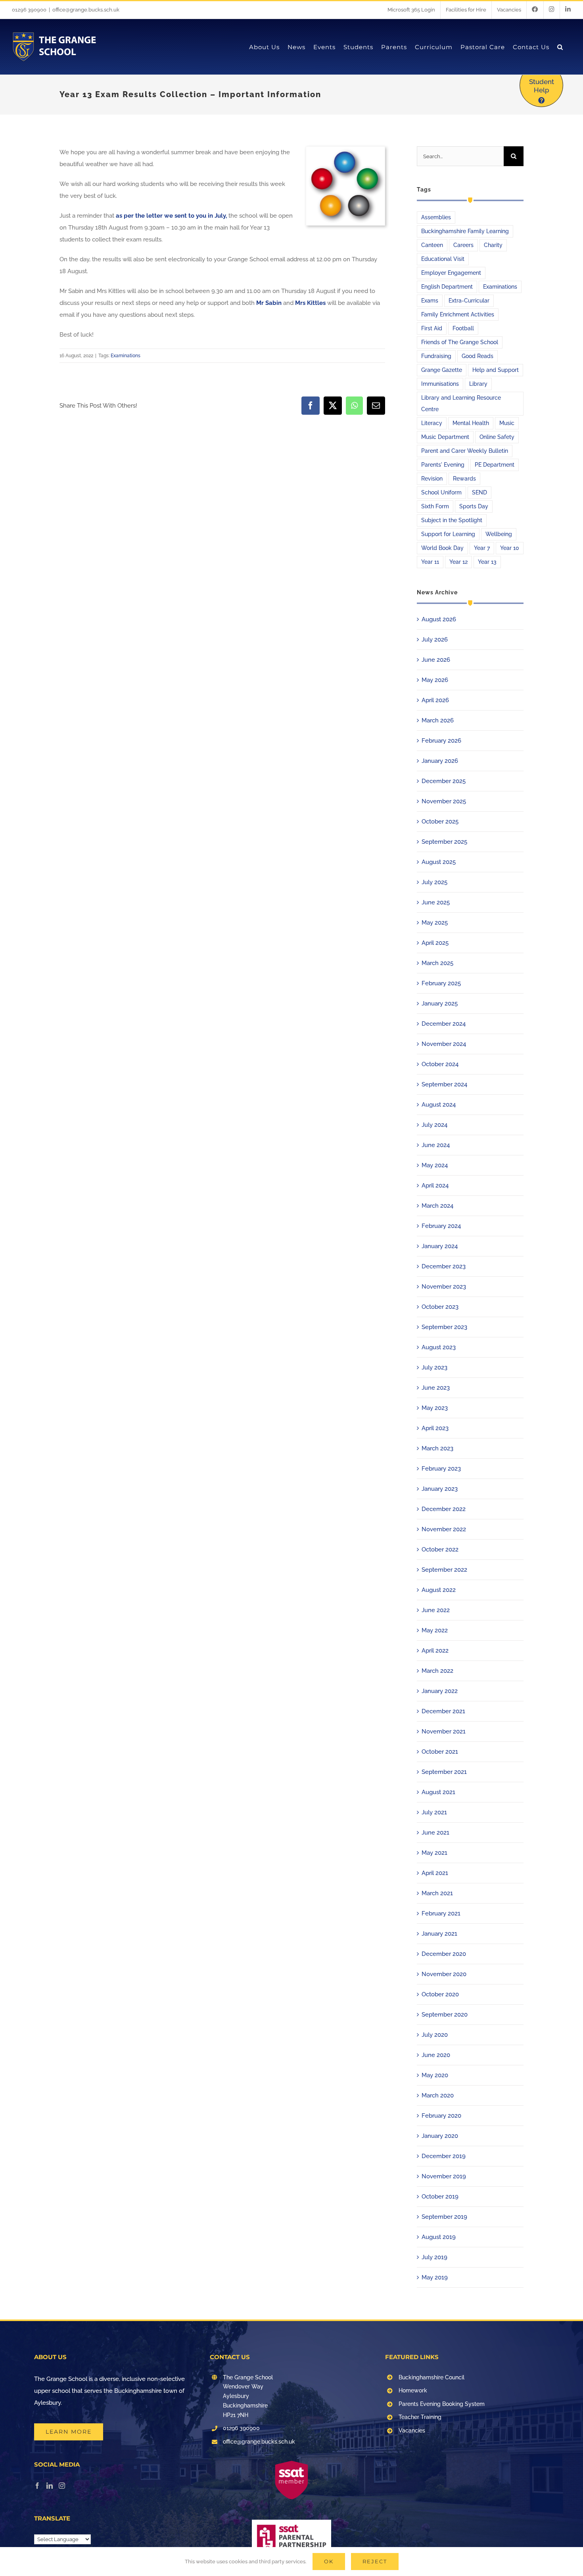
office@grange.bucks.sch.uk (86, 10)
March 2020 (438, 2095)
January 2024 (440, 1246)
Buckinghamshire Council (431, 2377)
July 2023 (434, 1367)
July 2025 (434, 882)
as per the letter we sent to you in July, (171, 216)
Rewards (464, 479)
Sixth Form (435, 506)
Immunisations (440, 384)
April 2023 (435, 1428)
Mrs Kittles (310, 303)
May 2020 (435, 2075)
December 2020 (444, 1954)
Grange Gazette (442, 370)
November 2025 (444, 801)
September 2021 (444, 1772)
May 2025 (435, 923)
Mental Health (471, 423)
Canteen (432, 245)
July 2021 (434, 1812)
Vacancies (412, 2430)
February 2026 (441, 741)
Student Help (542, 86)
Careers (463, 245)
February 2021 (441, 1913)
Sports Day (474, 506)
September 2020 (445, 2015)
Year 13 (487, 562)
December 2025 (444, 781)
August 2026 (439, 619)
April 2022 (435, 1651)
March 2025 (437, 963)
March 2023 (437, 1448)
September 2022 (444, 1570)
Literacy (432, 423)
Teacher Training (420, 2417)
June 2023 (436, 1388)
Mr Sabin (269, 303)
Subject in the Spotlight (452, 520)
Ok (329, 2561)
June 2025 (436, 902)
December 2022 (444, 1509)
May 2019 (435, 2277)
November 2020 (444, 1974)
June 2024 (436, 1145)
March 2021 (437, 1893)
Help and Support (496, 370)
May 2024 (435, 1165)
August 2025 (439, 862)
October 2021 (440, 1752)
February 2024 (441, 1226)
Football (463, 328)
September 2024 (444, 1084)
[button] (560, 47)
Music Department (445, 437)
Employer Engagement (451, 273)
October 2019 (440, 2197)
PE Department (495, 465)
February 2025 (441, 983)
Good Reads (478, 356)
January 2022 (440, 1691)
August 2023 (439, 1347)
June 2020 (436, 2055)
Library (478, 384)
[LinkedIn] (50, 2486)
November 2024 (444, 1044)
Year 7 (482, 548)
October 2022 (440, 1549)
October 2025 (440, 822)
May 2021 (434, 1853)
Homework (413, 2390)
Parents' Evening (443, 465)
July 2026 (435, 640)
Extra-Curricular (469, 301)
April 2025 (435, 943)
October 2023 (440, 1307)
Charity (493, 245)
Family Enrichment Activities (458, 314)
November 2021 (444, 1731)
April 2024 (435, 1186)
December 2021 (443, 1711)
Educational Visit (443, 259)
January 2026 (440, 761)
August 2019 (439, 2237)
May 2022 (435, 1630)
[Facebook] (37, 2486)
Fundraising (436, 356)
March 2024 (437, 1206)
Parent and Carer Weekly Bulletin (465, 451)
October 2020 (440, 1994)
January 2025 (440, 1004)
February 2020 (441, 2116)
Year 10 (510, 548)
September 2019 (444, 2217)
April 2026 (435, 700)
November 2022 (444, 1529)
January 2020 (440, 2136)
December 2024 (444, 1024)
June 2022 (436, 1610)
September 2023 (444, 1327)
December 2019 (444, 2156)
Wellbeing (499, 534)
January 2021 (439, 1934)
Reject (375, 2561)
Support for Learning (448, 534)
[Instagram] (62, 2486)
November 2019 (444, 2176)
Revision (432, 479)
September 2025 (444, 842)
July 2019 (434, 2257)
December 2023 (444, 1266)
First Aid (432, 328)
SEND (479, 492)
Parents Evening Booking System (442, 2404)
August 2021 (438, 1792)
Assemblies (436, 217)
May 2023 (435, 1408)
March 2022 (437, 1671)
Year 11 (430, 562)
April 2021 (435, 1873)
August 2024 (439, 1105)
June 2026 (436, 660)
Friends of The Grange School (460, 342)
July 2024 (434, 1125)
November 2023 (444, 1287)
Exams (430, 301)
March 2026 (438, 720)
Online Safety (497, 437)
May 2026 (435, 680)
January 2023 (440, 1489)
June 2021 (435, 1833)
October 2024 (440, 1064)
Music (507, 423)
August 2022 (439, 1590)
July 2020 (435, 2035)
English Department (447, 287)
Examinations (126, 356)
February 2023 (441, 1469)
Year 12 (458, 562)
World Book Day (442, 548)
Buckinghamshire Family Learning (465, 231)
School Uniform (441, 492)
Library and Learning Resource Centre (461, 403)
